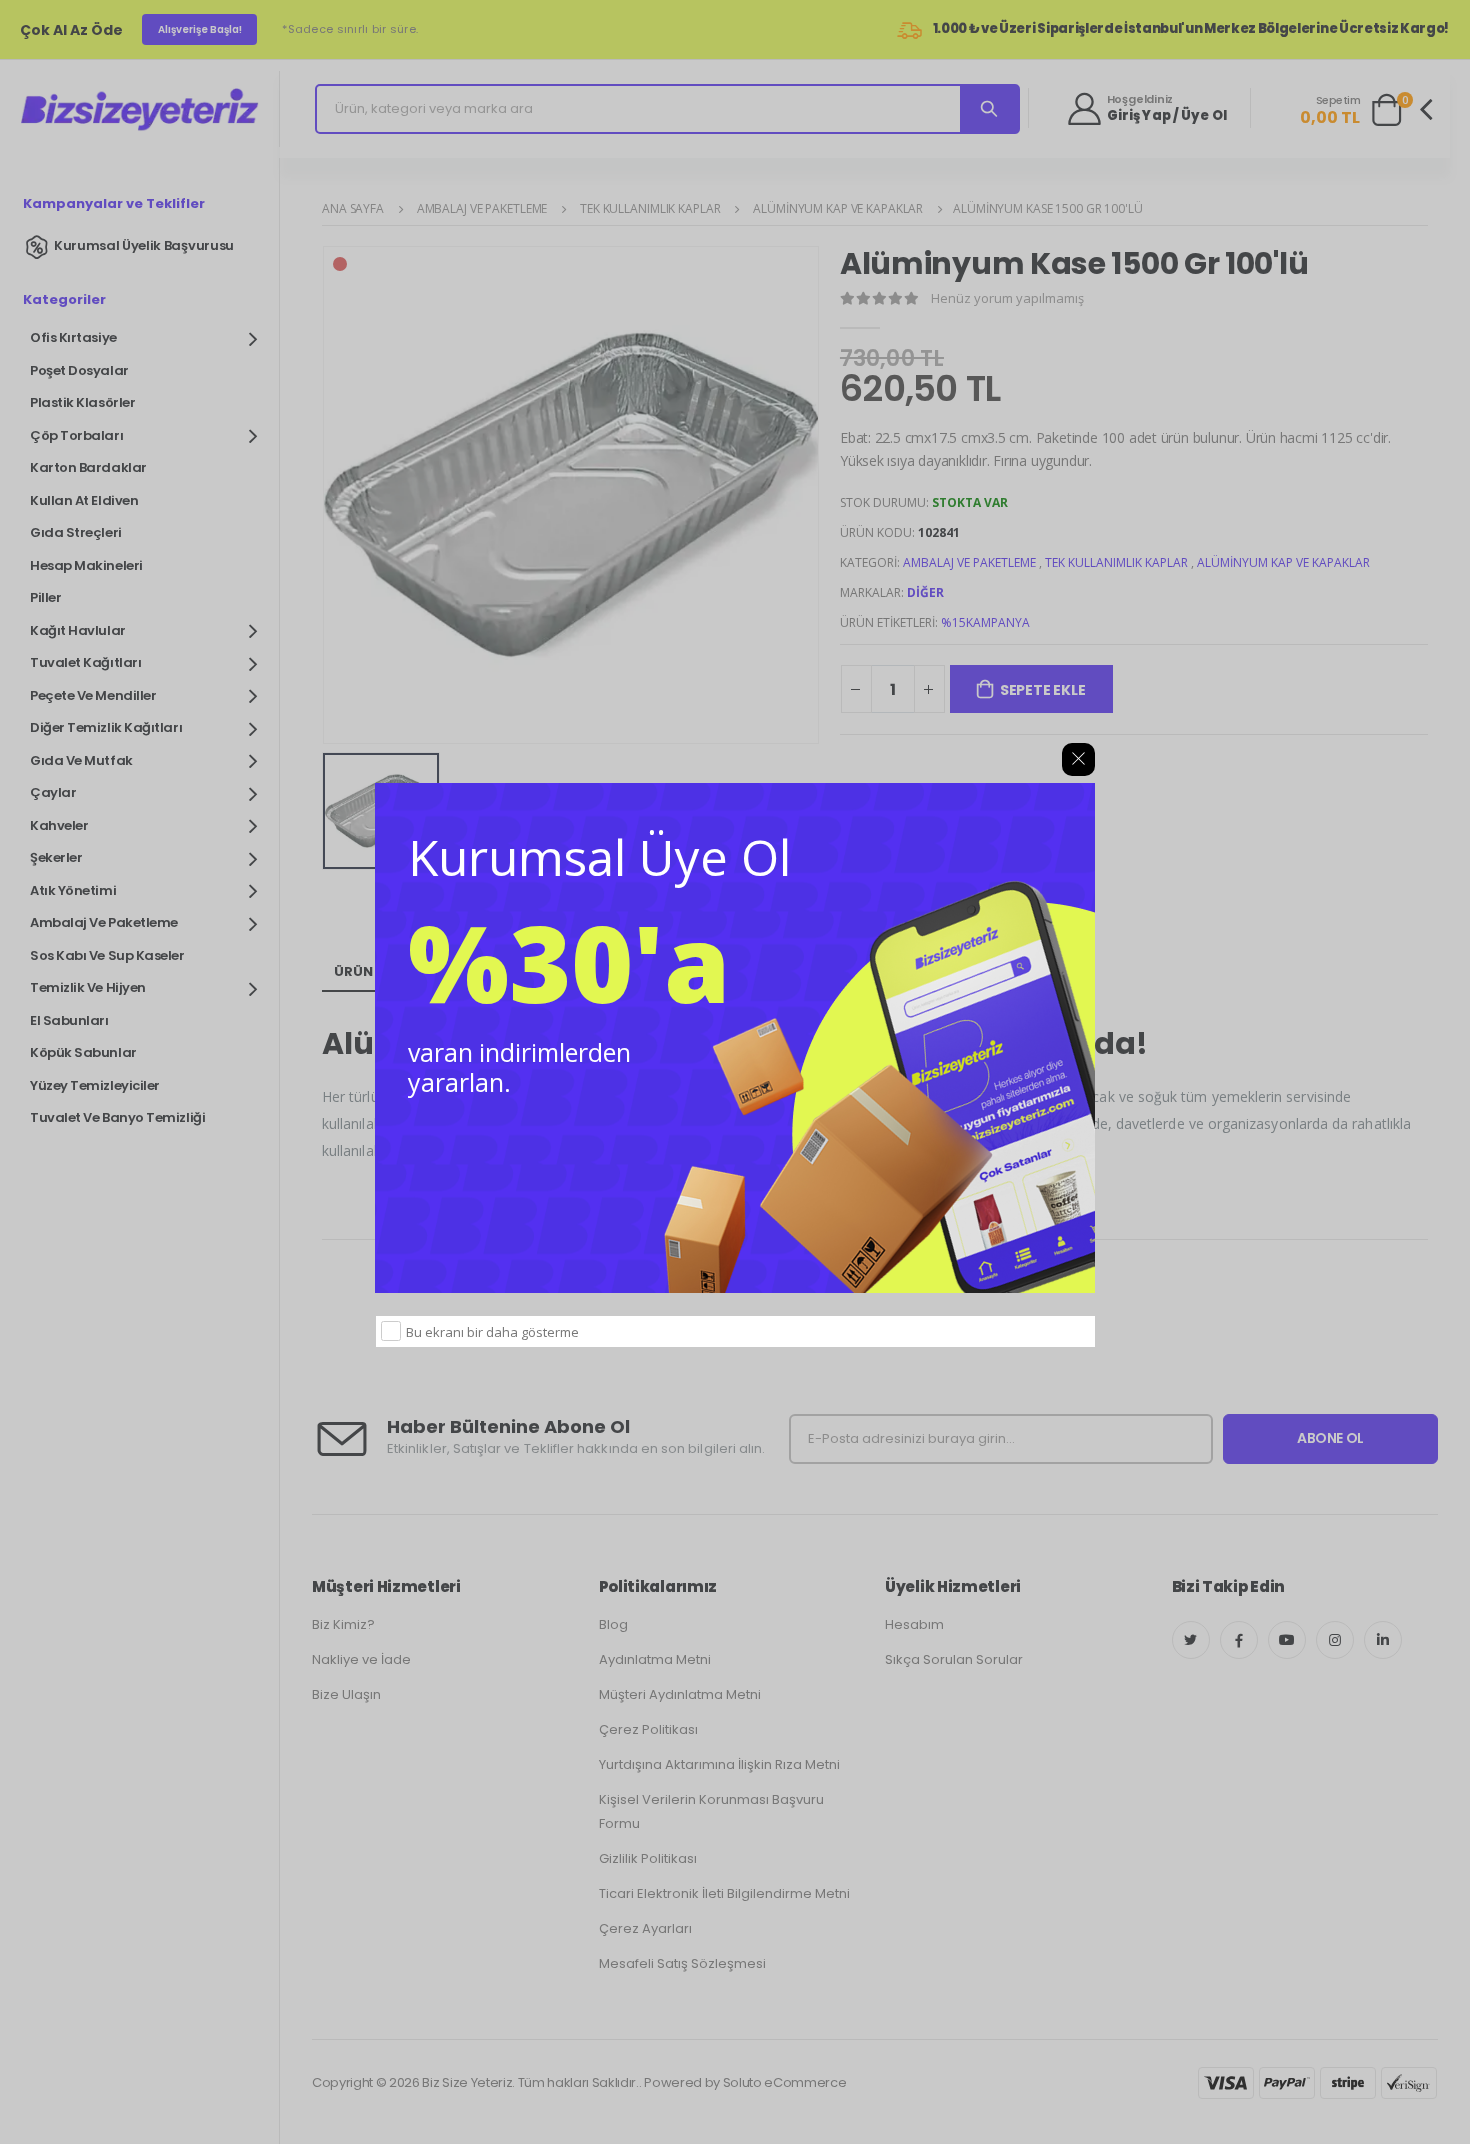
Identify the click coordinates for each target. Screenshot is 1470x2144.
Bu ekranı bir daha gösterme (492, 1332)
